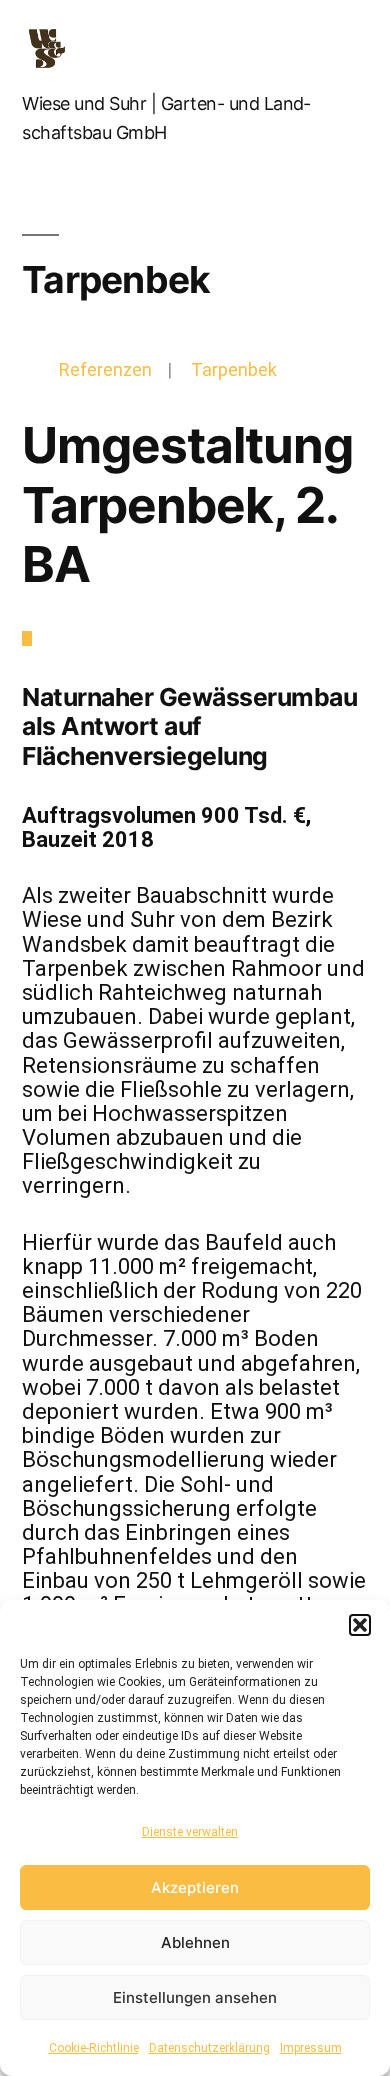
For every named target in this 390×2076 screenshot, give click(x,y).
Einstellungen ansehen (195, 1997)
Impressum (311, 2048)
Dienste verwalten (190, 1832)
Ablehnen (195, 1942)
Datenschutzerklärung (209, 2048)
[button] (360, 1625)
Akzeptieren (195, 1887)
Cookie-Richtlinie (94, 2048)
